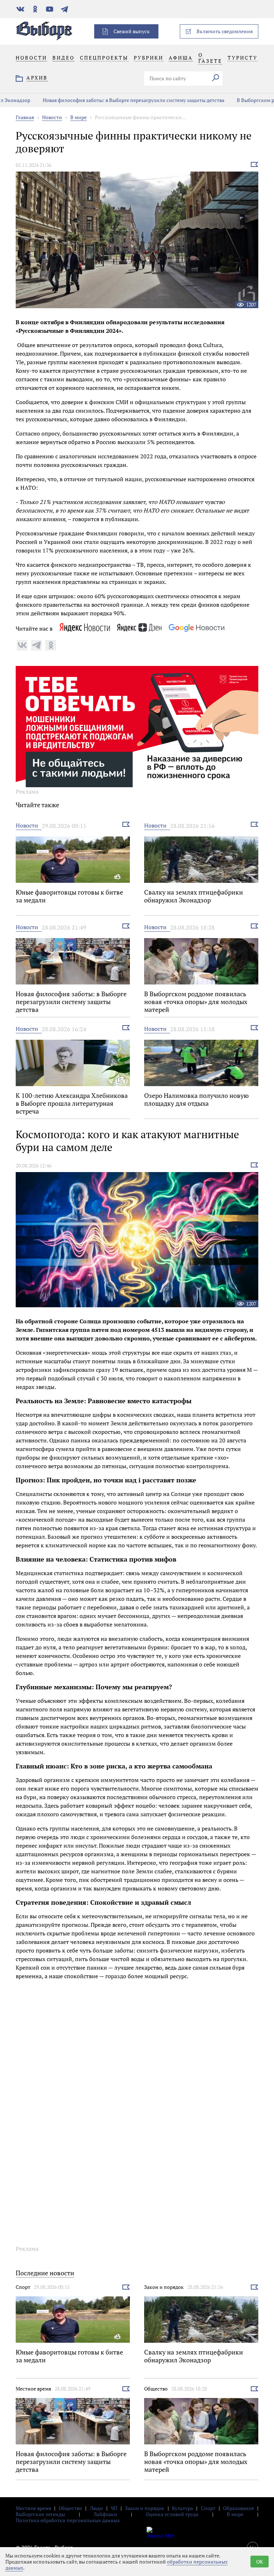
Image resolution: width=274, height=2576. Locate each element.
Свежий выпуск (132, 31)
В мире (78, 117)
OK (260, 2562)
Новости (52, 117)
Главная (25, 117)
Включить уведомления (225, 31)
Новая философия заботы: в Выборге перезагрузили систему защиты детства (102, 100)
